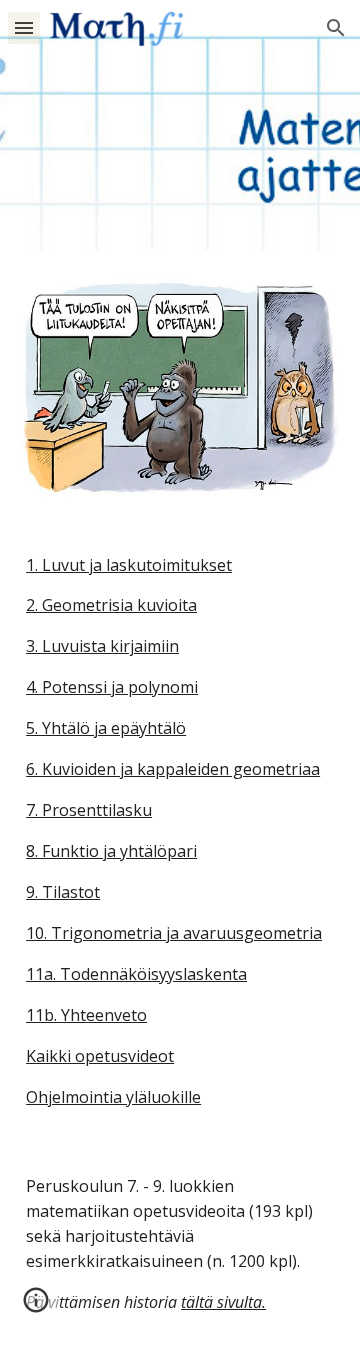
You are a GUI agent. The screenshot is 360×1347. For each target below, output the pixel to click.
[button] (24, 27)
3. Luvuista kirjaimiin (102, 646)
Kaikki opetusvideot (100, 1056)
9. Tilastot (63, 892)
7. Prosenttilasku (89, 810)
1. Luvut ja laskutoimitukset (129, 565)
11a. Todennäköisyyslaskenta (136, 974)
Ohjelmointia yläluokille (113, 1097)
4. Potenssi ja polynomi (112, 687)
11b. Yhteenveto (86, 1015)
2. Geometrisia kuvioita (111, 605)
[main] (180, 831)
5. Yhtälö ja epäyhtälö (106, 728)
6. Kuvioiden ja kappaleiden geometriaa (173, 769)
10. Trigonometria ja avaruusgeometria (174, 933)
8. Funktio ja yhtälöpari (111, 851)
